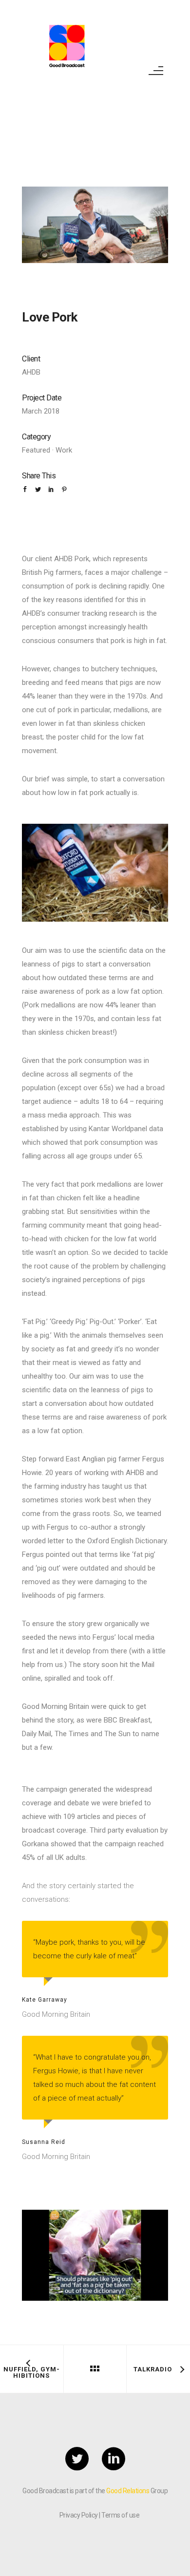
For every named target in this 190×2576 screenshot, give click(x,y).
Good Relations (128, 2491)
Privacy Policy (79, 2515)
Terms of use (120, 2515)
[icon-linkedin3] (114, 2460)
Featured (36, 450)
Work (64, 450)
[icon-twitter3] (79, 2460)
